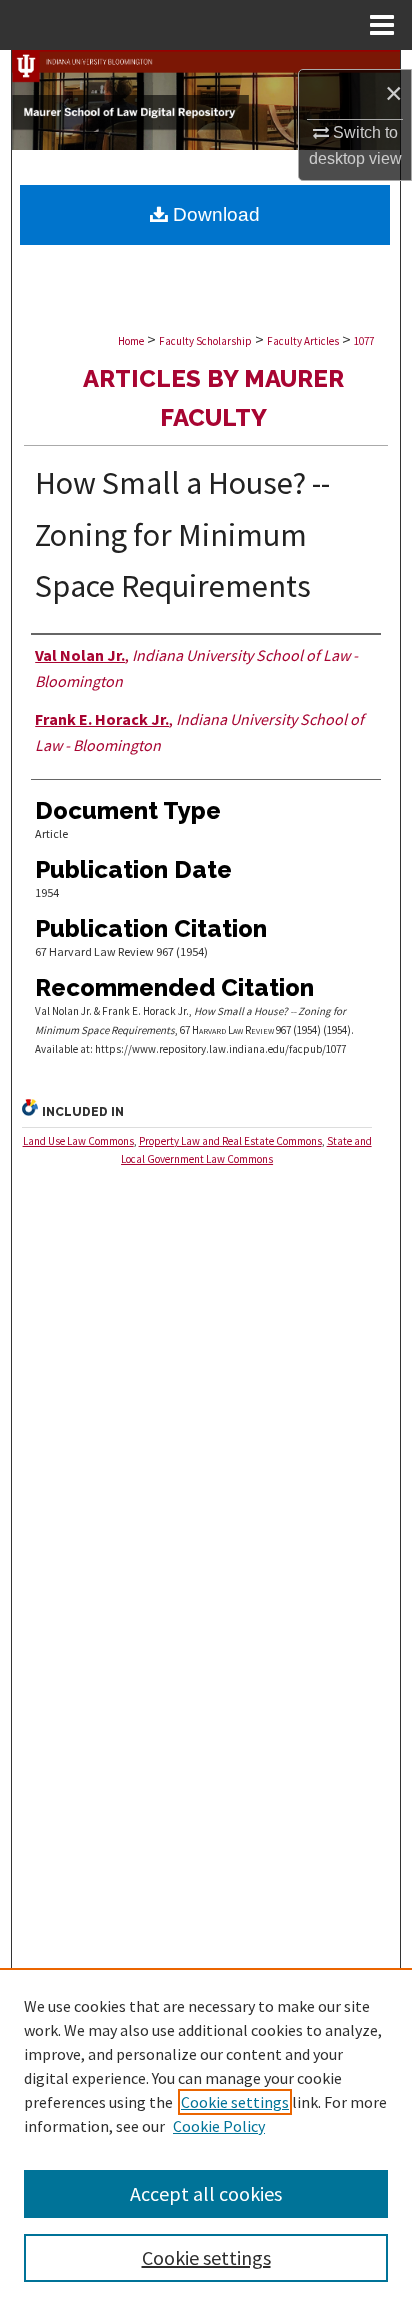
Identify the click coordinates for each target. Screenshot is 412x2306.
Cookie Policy (219, 2126)
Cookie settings (235, 2102)
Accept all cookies (206, 2193)
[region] (206, 2137)
